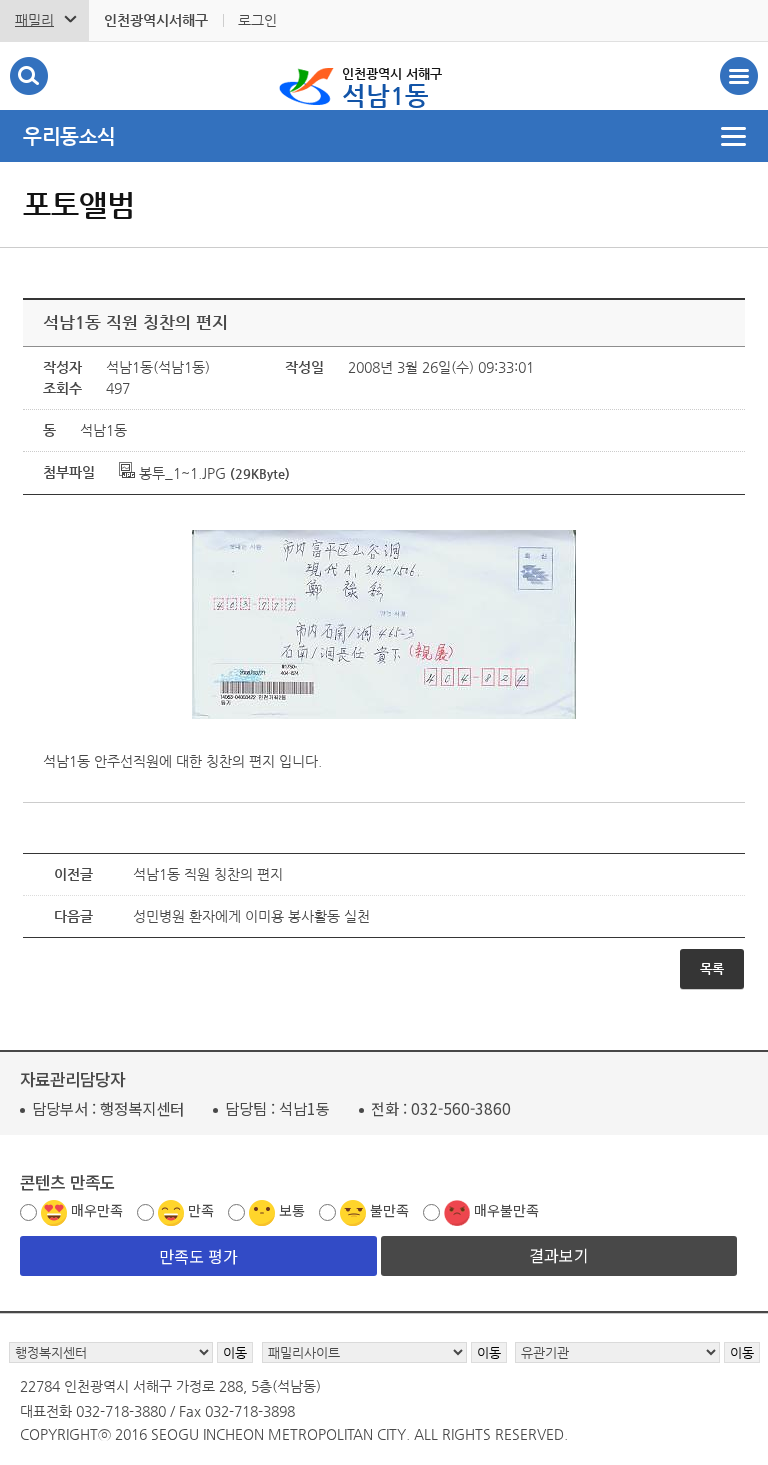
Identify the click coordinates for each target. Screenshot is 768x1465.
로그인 (257, 20)
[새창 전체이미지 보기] (384, 719)
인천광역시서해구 (156, 20)
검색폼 (29, 76)
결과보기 (559, 1255)
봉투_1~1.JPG (180, 473)
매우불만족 (506, 1210)
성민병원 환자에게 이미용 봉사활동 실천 (251, 916)
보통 (292, 1210)
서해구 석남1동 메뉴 (739, 76)
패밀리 (34, 20)
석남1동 (392, 88)
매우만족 (97, 1210)
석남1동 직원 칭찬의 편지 (208, 874)
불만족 (389, 1210)
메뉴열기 (384, 136)
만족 (201, 1210)
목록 (712, 968)
